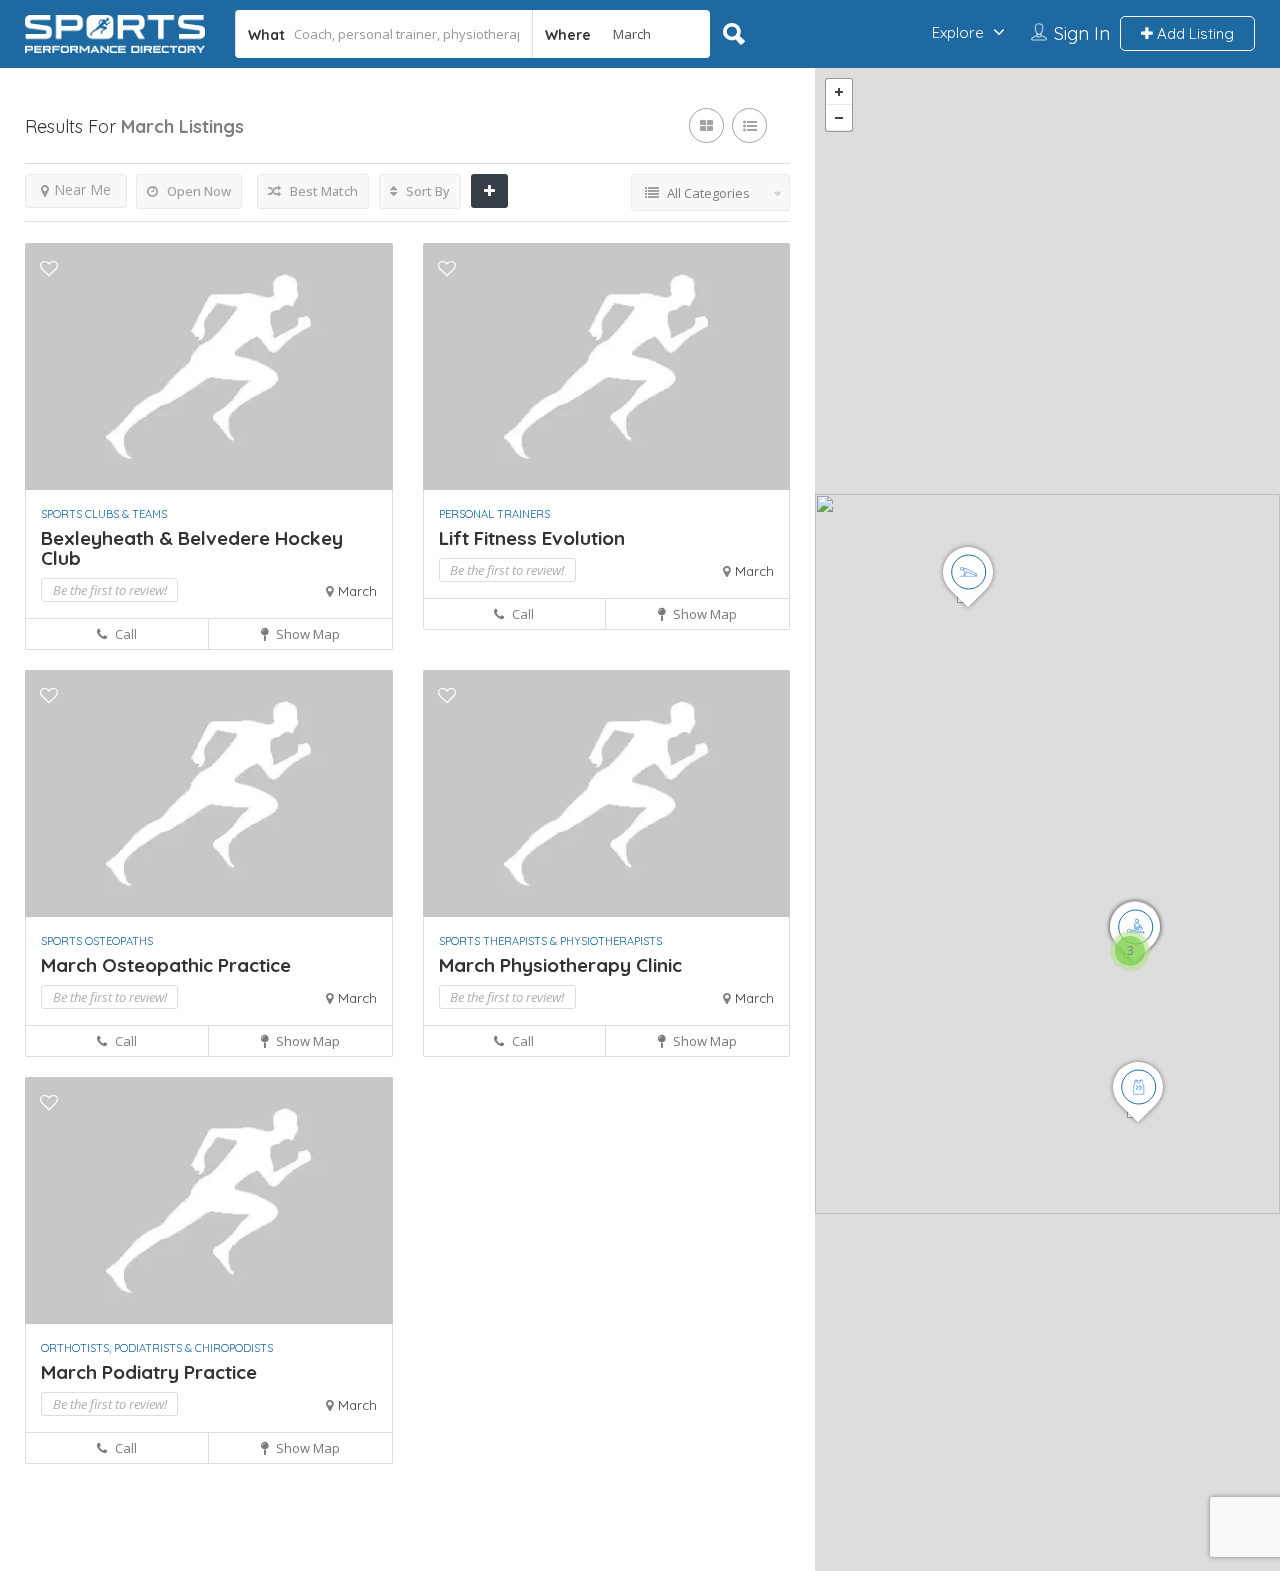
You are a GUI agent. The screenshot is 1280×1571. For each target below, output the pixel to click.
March (357, 591)
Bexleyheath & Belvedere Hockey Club (192, 548)
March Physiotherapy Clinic (560, 965)
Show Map (306, 634)
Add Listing (1193, 33)
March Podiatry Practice (149, 1372)
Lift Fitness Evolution (532, 538)
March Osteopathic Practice (166, 965)
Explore (958, 32)
